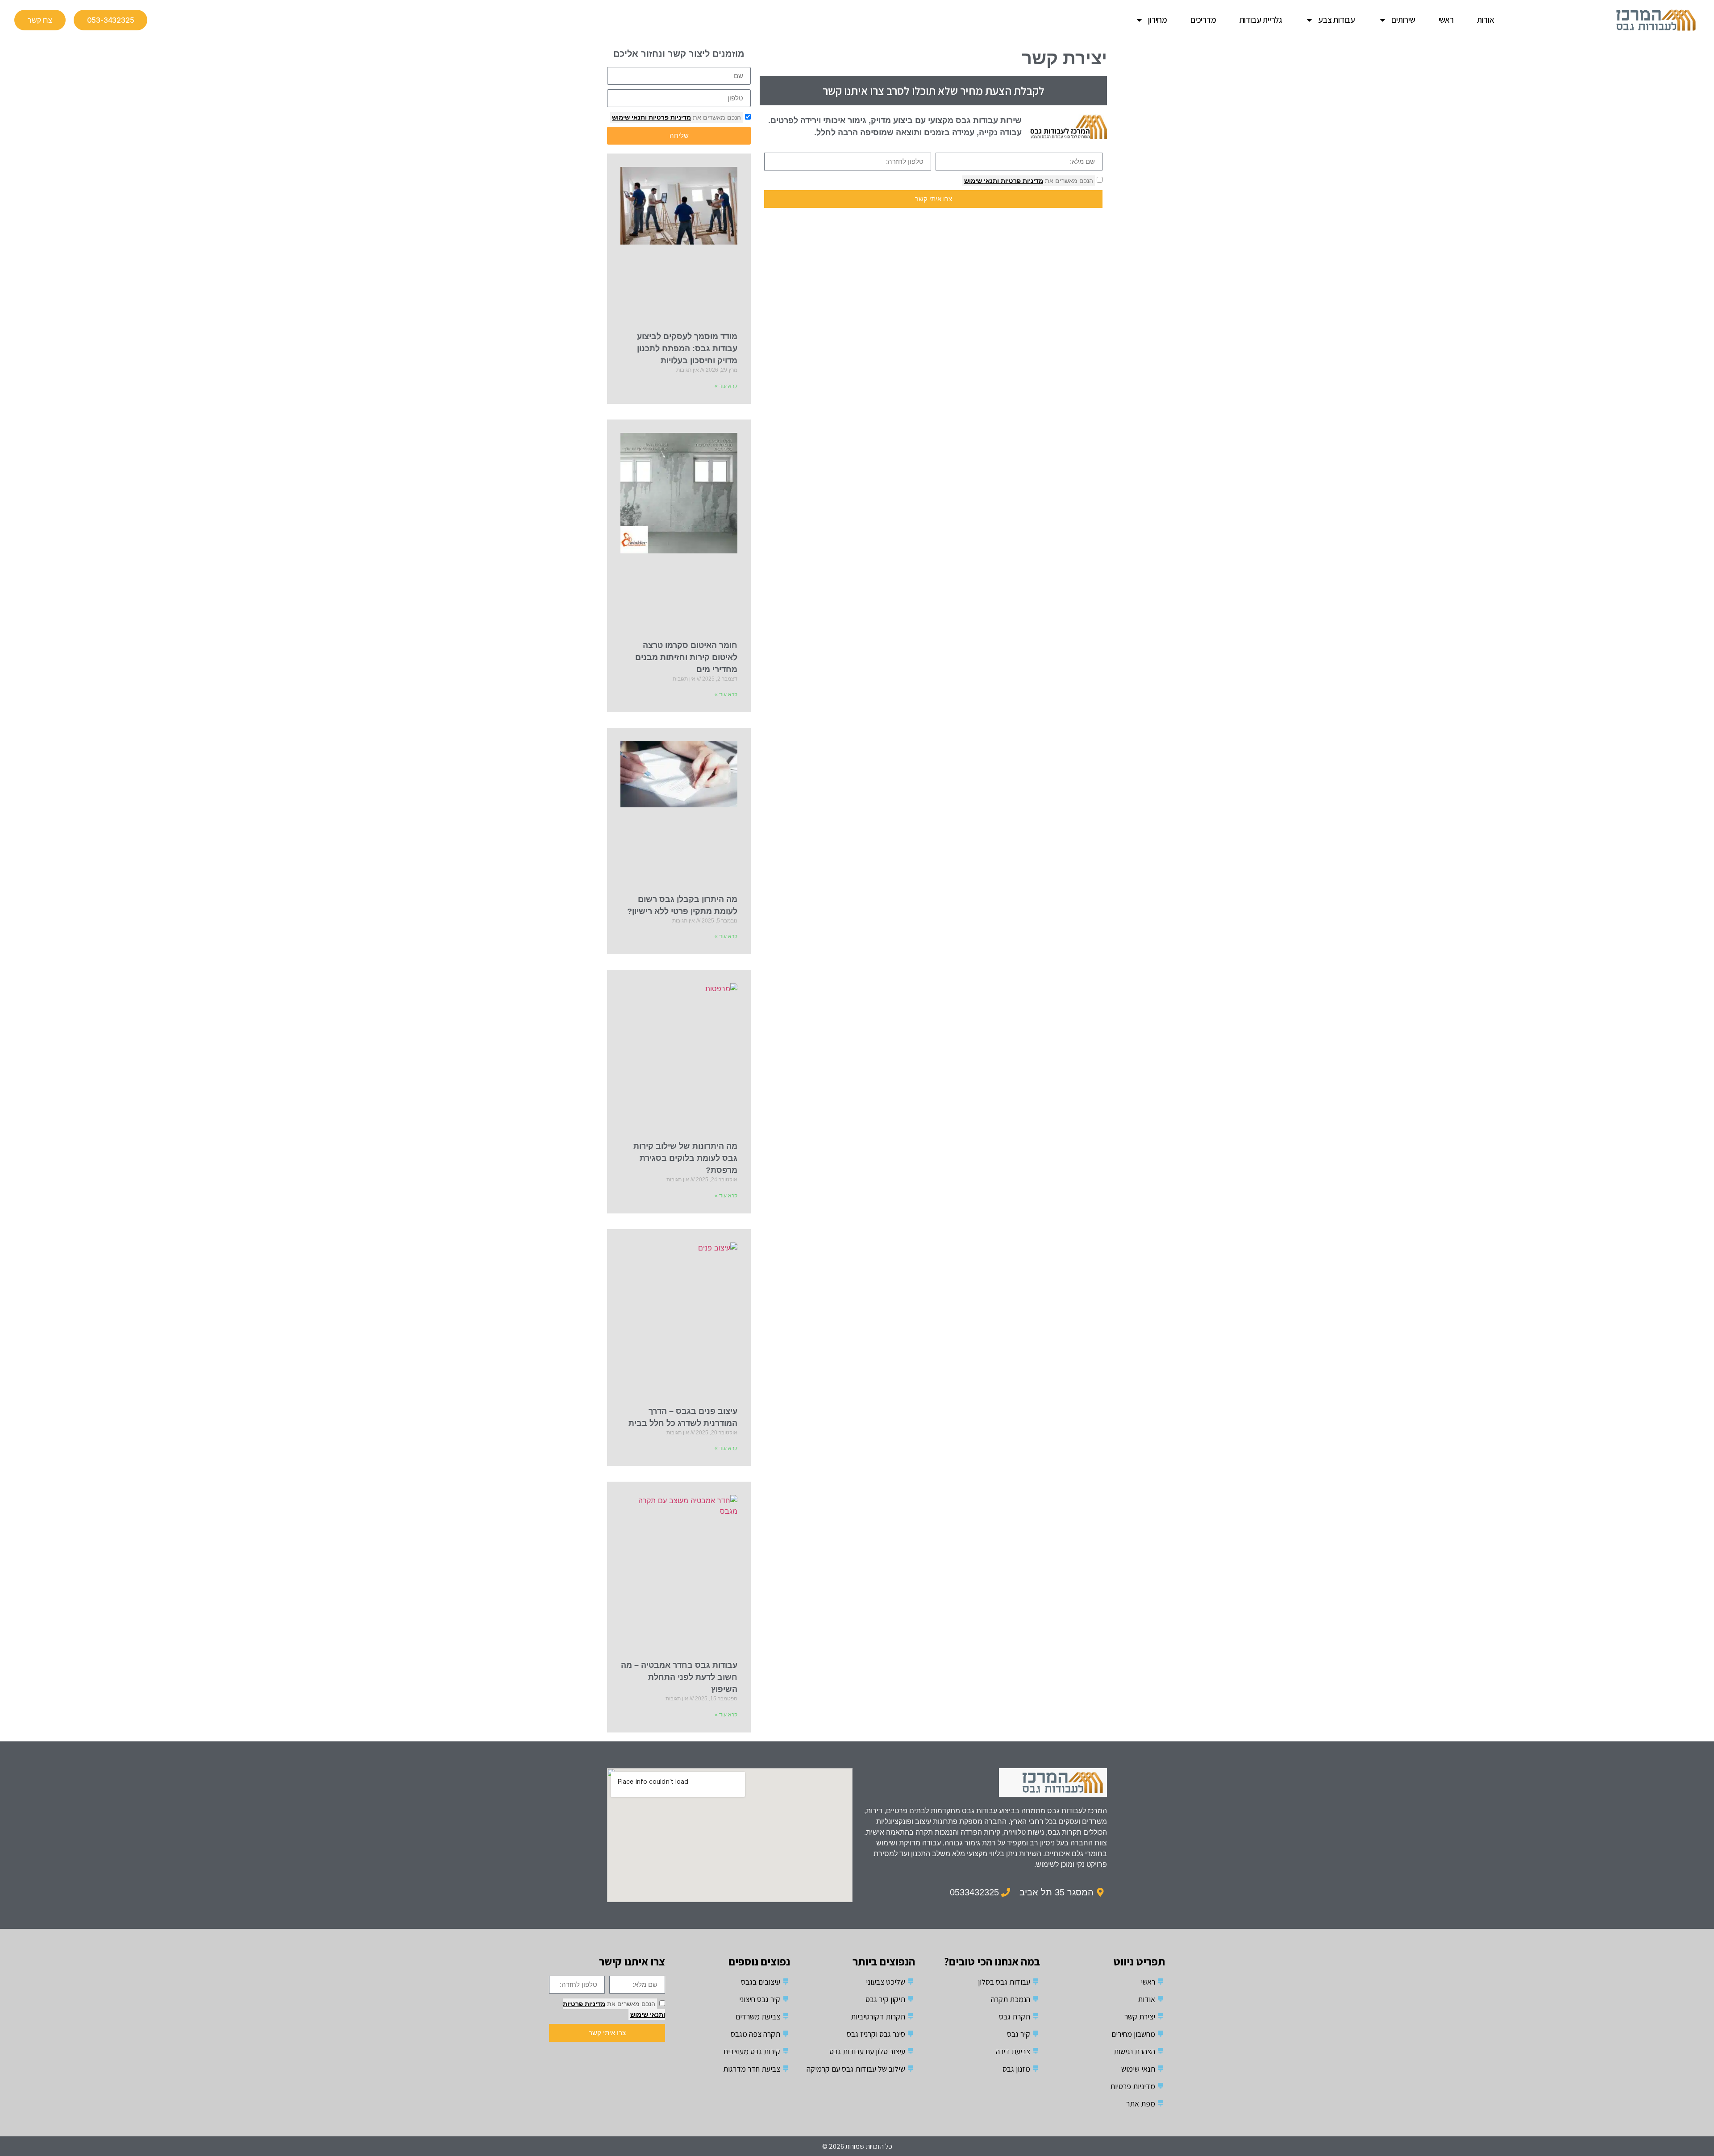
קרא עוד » (726, 386)
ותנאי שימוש (982, 181)
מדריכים (1203, 20)
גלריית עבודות (1261, 20)
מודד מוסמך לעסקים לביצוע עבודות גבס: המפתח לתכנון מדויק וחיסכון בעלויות (687, 349)
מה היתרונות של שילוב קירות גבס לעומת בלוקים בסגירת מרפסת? (685, 1158)
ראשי (1446, 20)
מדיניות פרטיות (1021, 181)
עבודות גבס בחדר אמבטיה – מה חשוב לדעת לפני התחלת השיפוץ (679, 1677)
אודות (1486, 20)
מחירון (1158, 20)
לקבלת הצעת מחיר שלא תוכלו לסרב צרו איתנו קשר (934, 91)
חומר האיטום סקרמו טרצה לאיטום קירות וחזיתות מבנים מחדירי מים (686, 657)
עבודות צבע (1337, 20)
